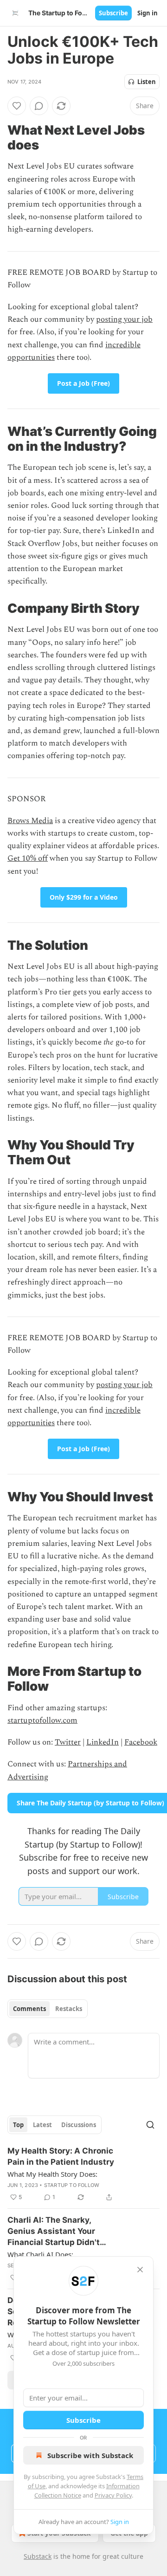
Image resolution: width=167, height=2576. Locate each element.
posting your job (124, 319)
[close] (140, 2270)
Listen (147, 82)
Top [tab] (18, 2125)
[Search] (150, 2125)
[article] (83, 2174)
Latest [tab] (42, 2125)
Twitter (68, 1742)
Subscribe (113, 13)
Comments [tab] (29, 2009)
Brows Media (30, 821)
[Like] (17, 106)
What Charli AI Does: (40, 2254)
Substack (38, 2556)
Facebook (141, 1742)
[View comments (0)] (39, 106)
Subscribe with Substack (90, 2455)
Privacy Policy (113, 2495)
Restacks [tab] (69, 2009)
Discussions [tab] (79, 2125)
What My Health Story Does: (52, 2174)
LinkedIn (103, 1742)
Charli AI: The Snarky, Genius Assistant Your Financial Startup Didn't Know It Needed (54, 2232)
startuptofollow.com (42, 1720)
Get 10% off (28, 858)
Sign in (148, 13)
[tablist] (48, 2009)
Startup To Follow (72, 2185)
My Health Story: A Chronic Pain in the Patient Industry (61, 2156)
